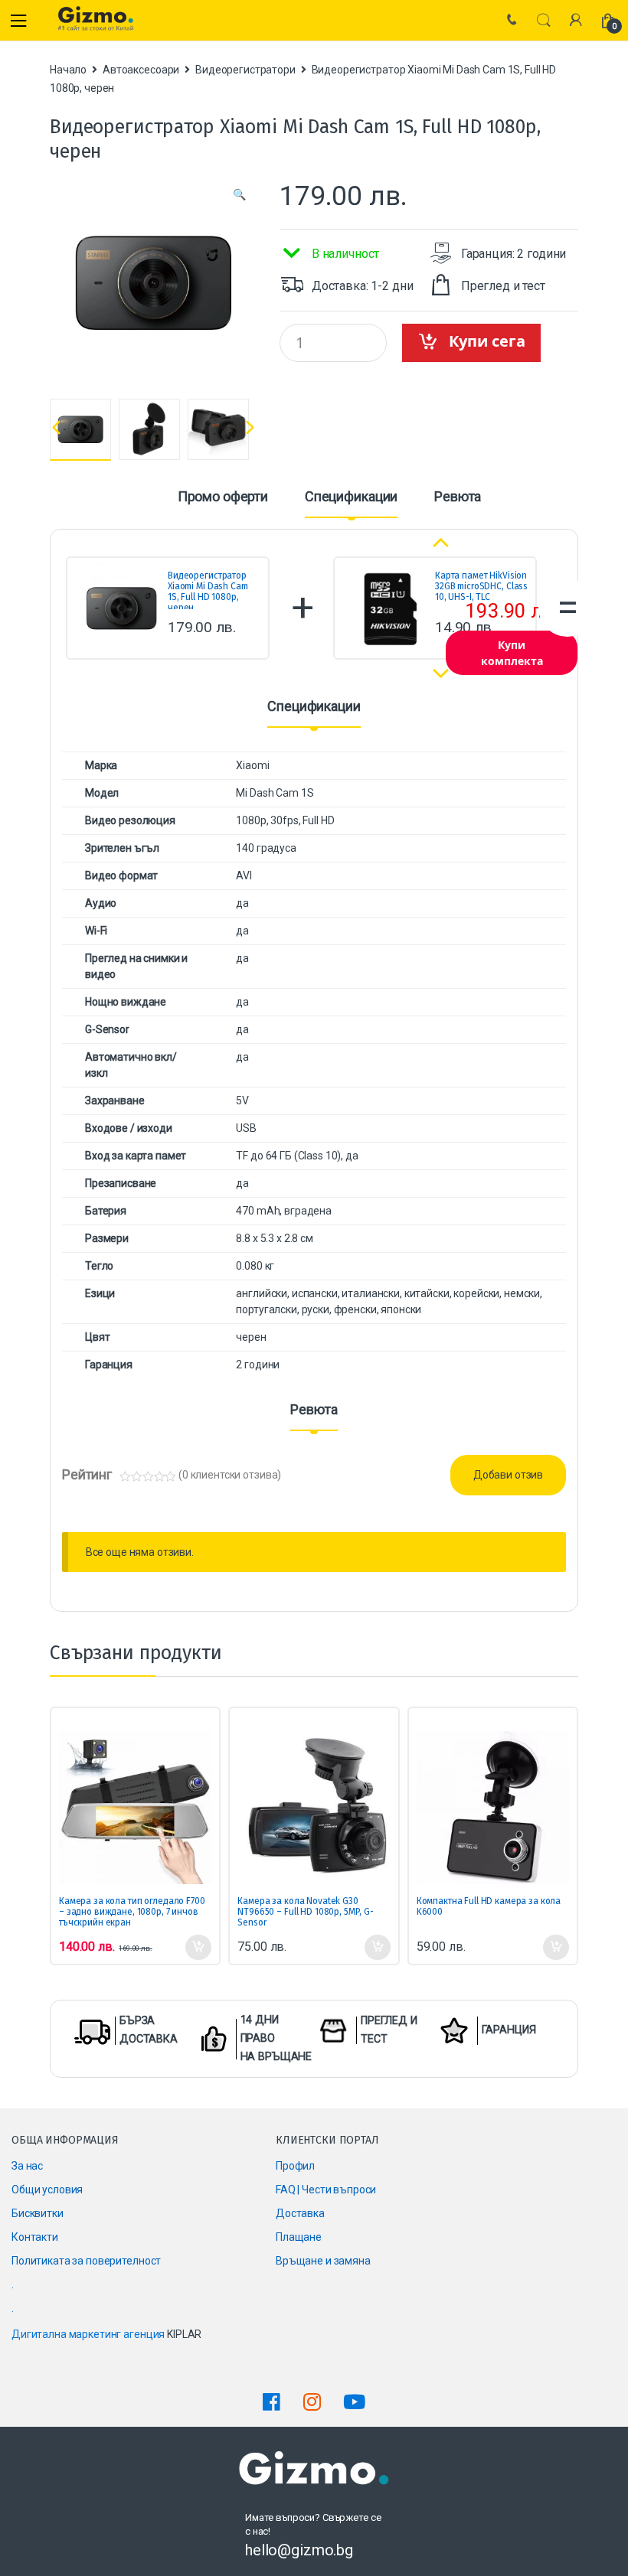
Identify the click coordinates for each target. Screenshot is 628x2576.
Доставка (300, 2213)
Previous (53, 427)
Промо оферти (223, 497)
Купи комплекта (512, 653)
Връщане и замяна (323, 2261)
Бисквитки (38, 2213)
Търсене (544, 21)
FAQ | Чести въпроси (326, 2190)
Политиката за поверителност (86, 2261)
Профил (295, 2166)
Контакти (35, 2237)
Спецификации (351, 497)
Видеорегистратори (245, 70)
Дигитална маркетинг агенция (88, 2334)
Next (252, 428)
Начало (68, 70)
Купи (198, 1948)
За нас (27, 2166)
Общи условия (47, 2190)
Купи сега (487, 341)
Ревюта (458, 497)
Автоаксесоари (141, 70)
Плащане (299, 2237)
